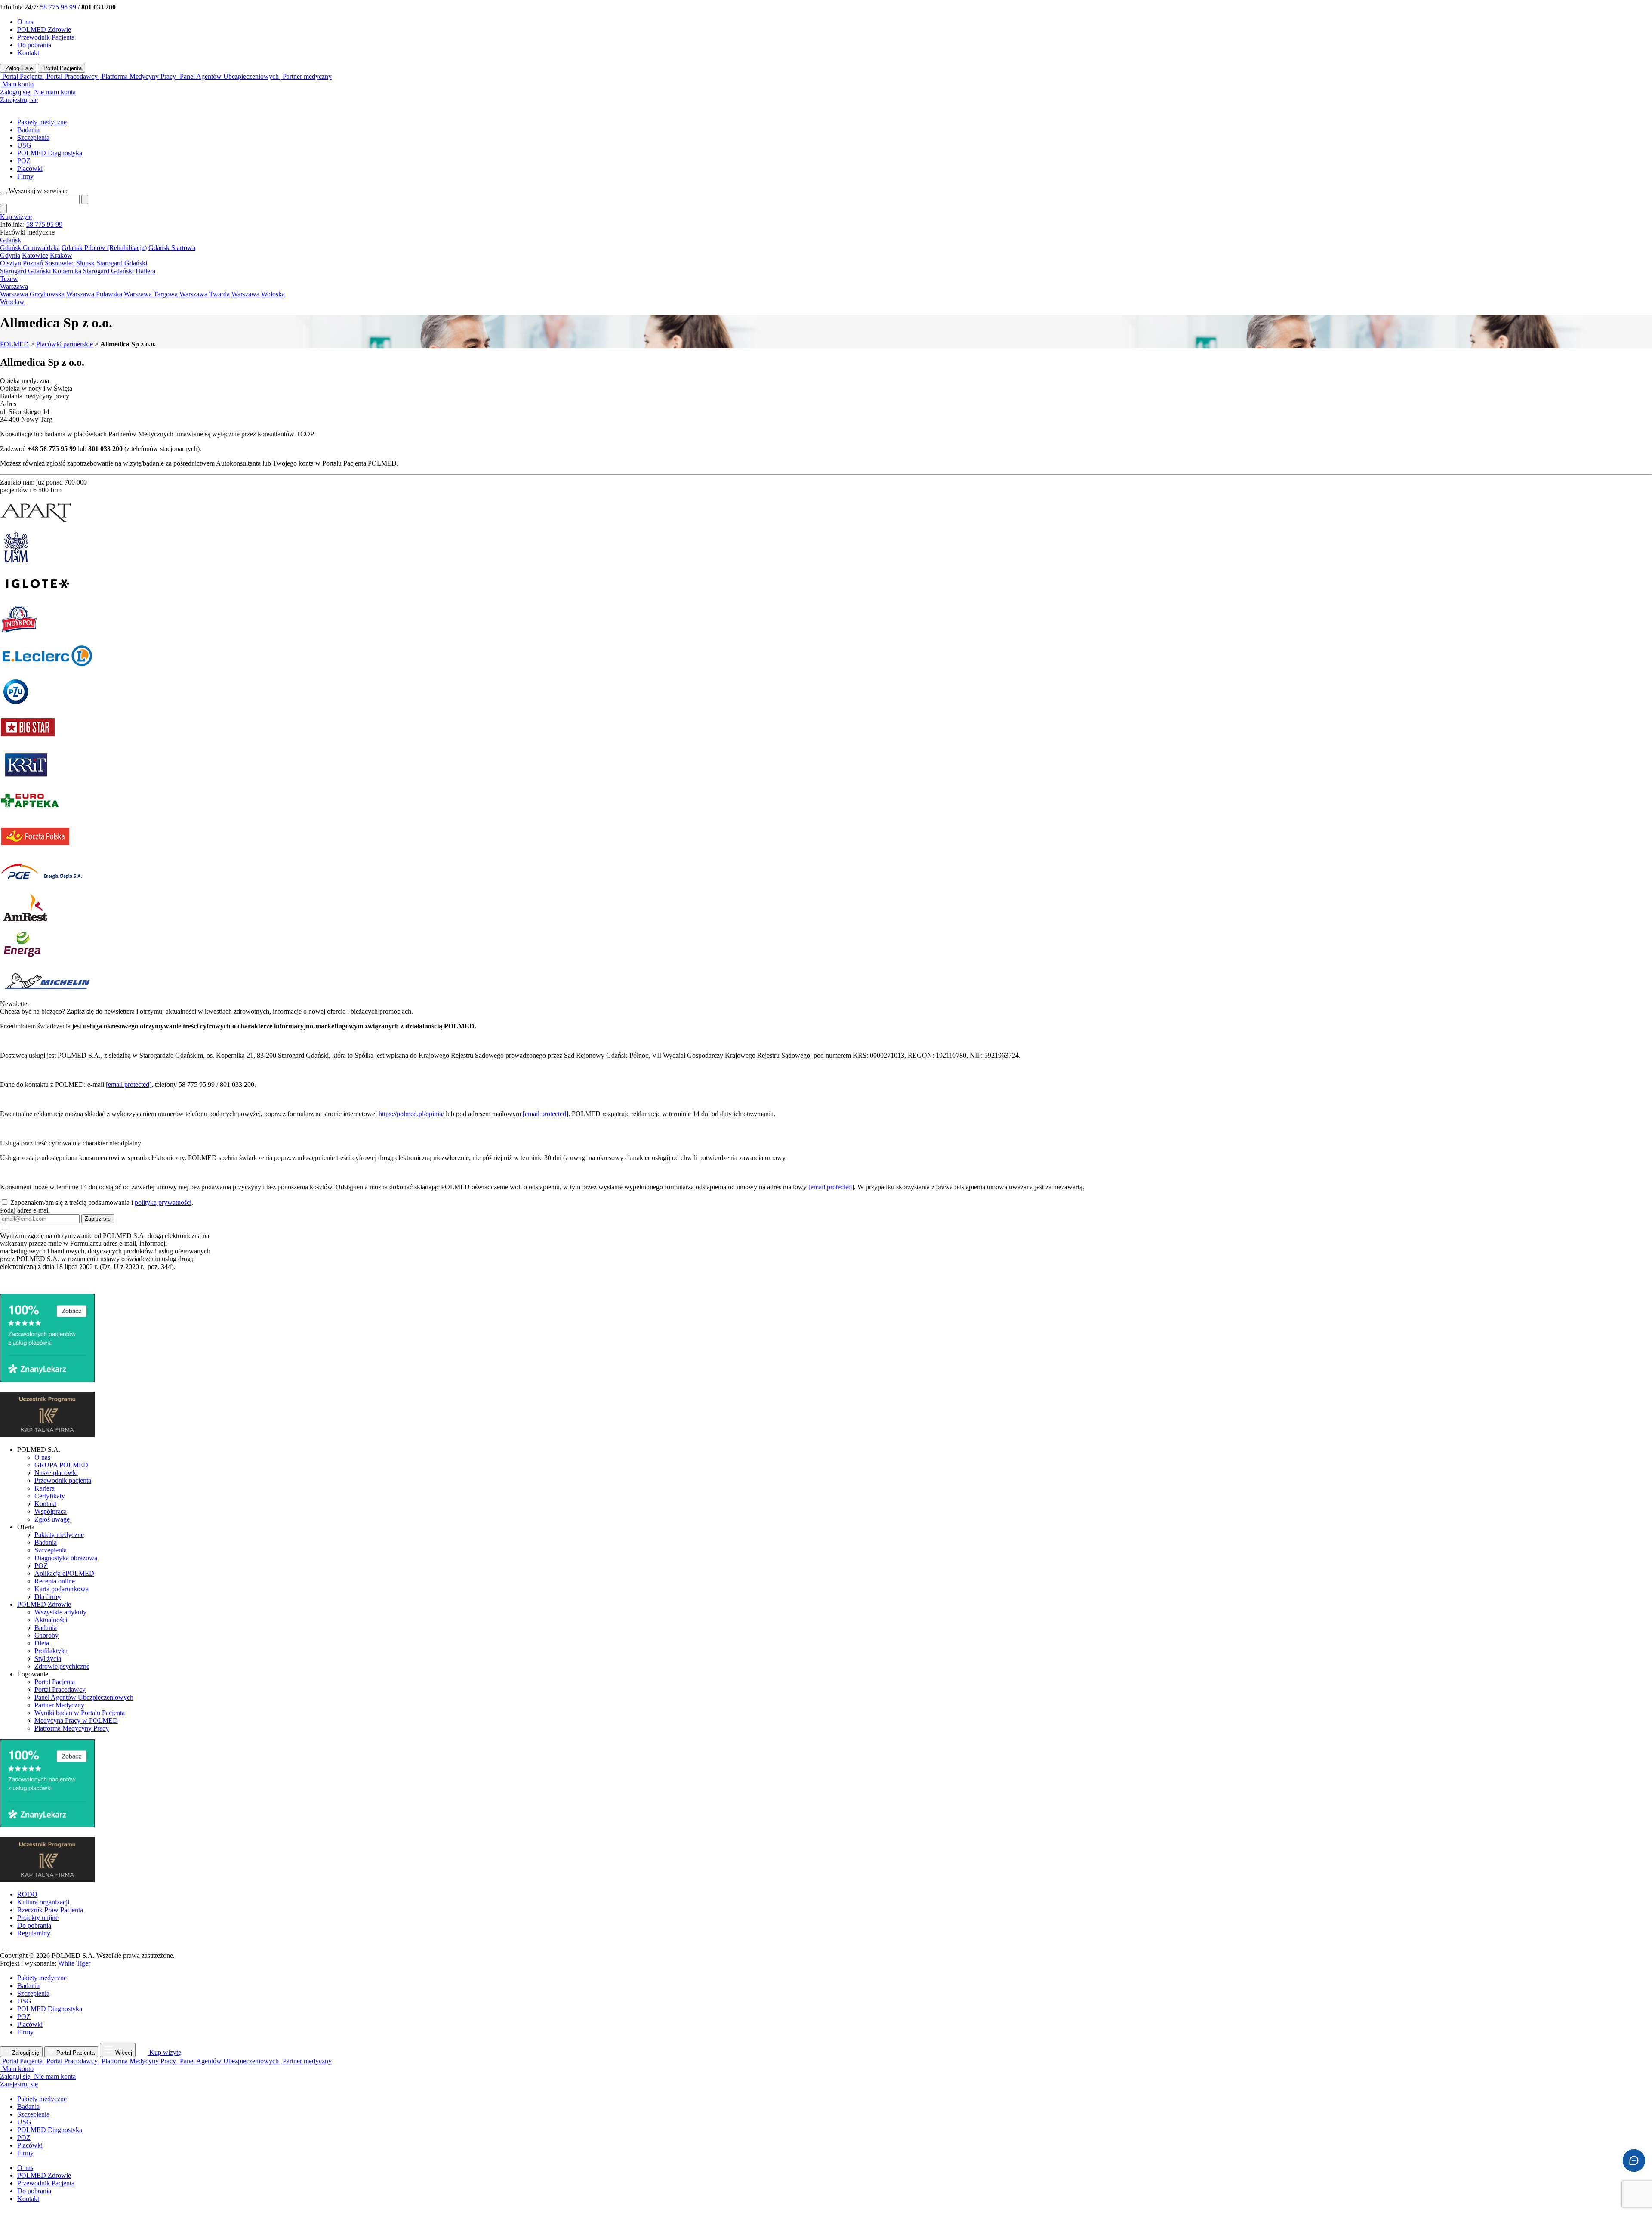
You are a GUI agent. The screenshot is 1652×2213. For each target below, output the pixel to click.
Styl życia (48, 1659)
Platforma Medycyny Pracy (72, 1728)
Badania (28, 130)
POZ (24, 161)
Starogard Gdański (122, 263)
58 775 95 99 (58, 7)
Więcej (124, 2053)
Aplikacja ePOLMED (64, 1573)
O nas (25, 22)
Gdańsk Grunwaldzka (30, 248)
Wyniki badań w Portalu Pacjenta (80, 1713)
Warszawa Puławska (94, 294)
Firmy (25, 176)
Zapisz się (98, 1219)
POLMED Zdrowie (44, 29)
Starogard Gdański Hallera (119, 271)
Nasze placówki (56, 1473)
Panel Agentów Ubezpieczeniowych (84, 1697)
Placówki (30, 168)
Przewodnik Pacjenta (46, 37)
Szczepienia (33, 137)
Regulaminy (34, 1933)
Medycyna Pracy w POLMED (76, 1721)
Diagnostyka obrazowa (66, 1558)
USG (24, 145)
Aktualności (51, 1620)
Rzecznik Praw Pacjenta (50, 1910)
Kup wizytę (16, 217)
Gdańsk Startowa (172, 248)
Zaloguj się (18, 68)
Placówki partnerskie (65, 344)
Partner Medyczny (59, 1705)
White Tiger (74, 1963)
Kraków (61, 255)
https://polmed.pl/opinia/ (411, 1114)
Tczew (9, 279)
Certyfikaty (50, 1496)
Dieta (42, 1643)
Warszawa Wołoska (258, 294)
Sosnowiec (60, 263)
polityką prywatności (163, 1202)
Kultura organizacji (43, 1902)
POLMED (14, 344)
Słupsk (85, 263)
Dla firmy (48, 1597)
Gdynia (10, 255)
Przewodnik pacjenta (63, 1480)
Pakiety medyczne (42, 122)
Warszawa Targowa (151, 294)
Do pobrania (34, 45)
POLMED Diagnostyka (50, 153)
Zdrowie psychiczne (62, 1666)
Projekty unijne (38, 1918)
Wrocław (12, 302)
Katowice (35, 255)
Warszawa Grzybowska (32, 294)
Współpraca (51, 1511)
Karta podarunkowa (62, 1589)
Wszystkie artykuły (60, 1612)
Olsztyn (11, 263)
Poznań (33, 263)
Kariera (45, 1488)
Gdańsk (11, 240)
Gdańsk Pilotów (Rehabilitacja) (104, 248)
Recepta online (55, 1581)
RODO (27, 1894)
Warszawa (14, 286)
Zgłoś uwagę (52, 1519)
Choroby (46, 1635)
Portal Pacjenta (62, 68)
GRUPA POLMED (61, 1465)
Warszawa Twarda (205, 294)
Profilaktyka (51, 1651)
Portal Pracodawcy (60, 1690)
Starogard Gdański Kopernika (41, 271)
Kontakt (28, 53)
